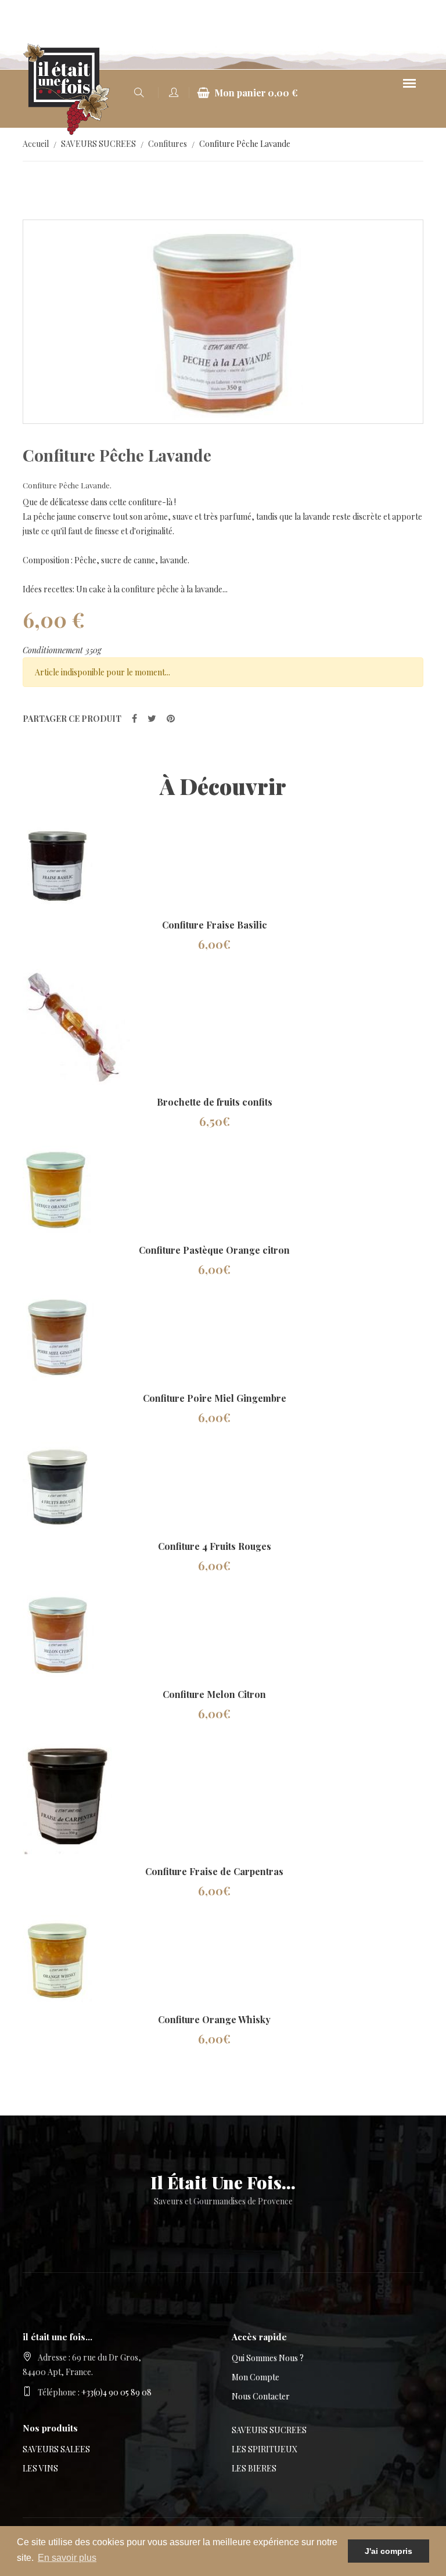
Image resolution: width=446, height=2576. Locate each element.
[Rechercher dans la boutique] (139, 93)
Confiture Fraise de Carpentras (214, 1871)
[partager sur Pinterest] (171, 718)
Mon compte (256, 2377)
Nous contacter (261, 2396)
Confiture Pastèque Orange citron (214, 1250)
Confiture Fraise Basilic (215, 925)
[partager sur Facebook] (134, 718)
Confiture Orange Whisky (214, 2019)
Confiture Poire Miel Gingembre (215, 1398)
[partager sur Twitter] (152, 718)
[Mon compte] (174, 93)
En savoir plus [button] (67, 2558)
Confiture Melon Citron (214, 1694)
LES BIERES (254, 2468)
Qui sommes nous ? (268, 2358)
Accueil (36, 144)
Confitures (168, 144)
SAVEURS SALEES (56, 2449)
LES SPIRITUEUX (265, 2449)
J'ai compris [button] (389, 2551)
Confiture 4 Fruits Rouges (215, 1546)
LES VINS (40, 2468)
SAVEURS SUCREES (98, 144)
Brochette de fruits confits (215, 1102)
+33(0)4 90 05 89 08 (116, 2392)
